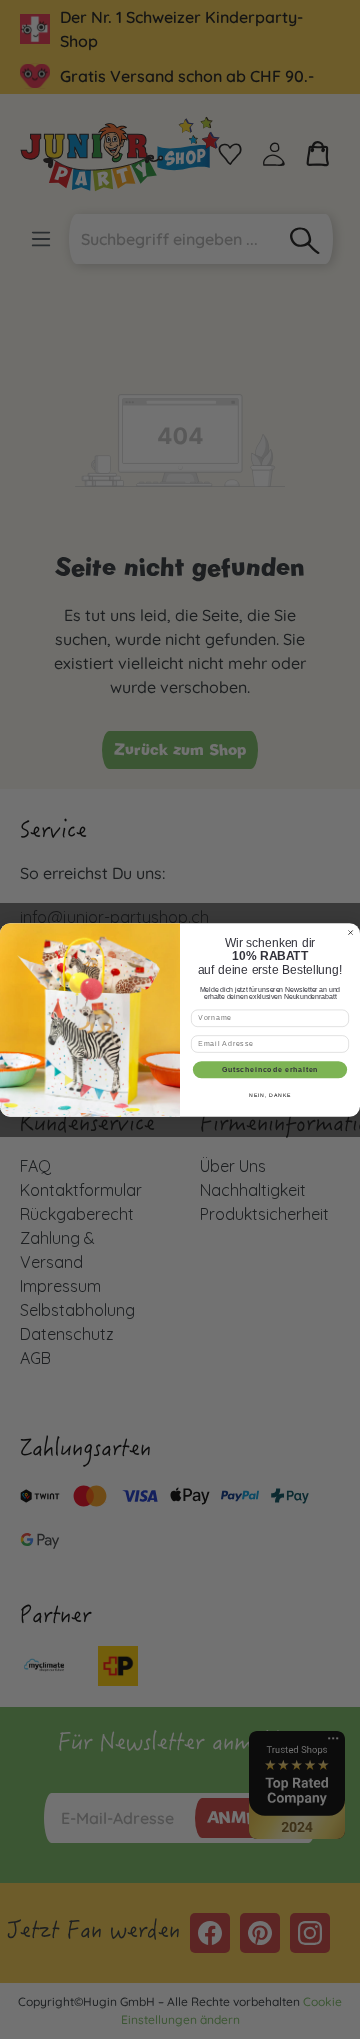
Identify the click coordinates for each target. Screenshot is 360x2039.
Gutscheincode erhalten (270, 1068)
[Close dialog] (350, 932)
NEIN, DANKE (270, 1095)
